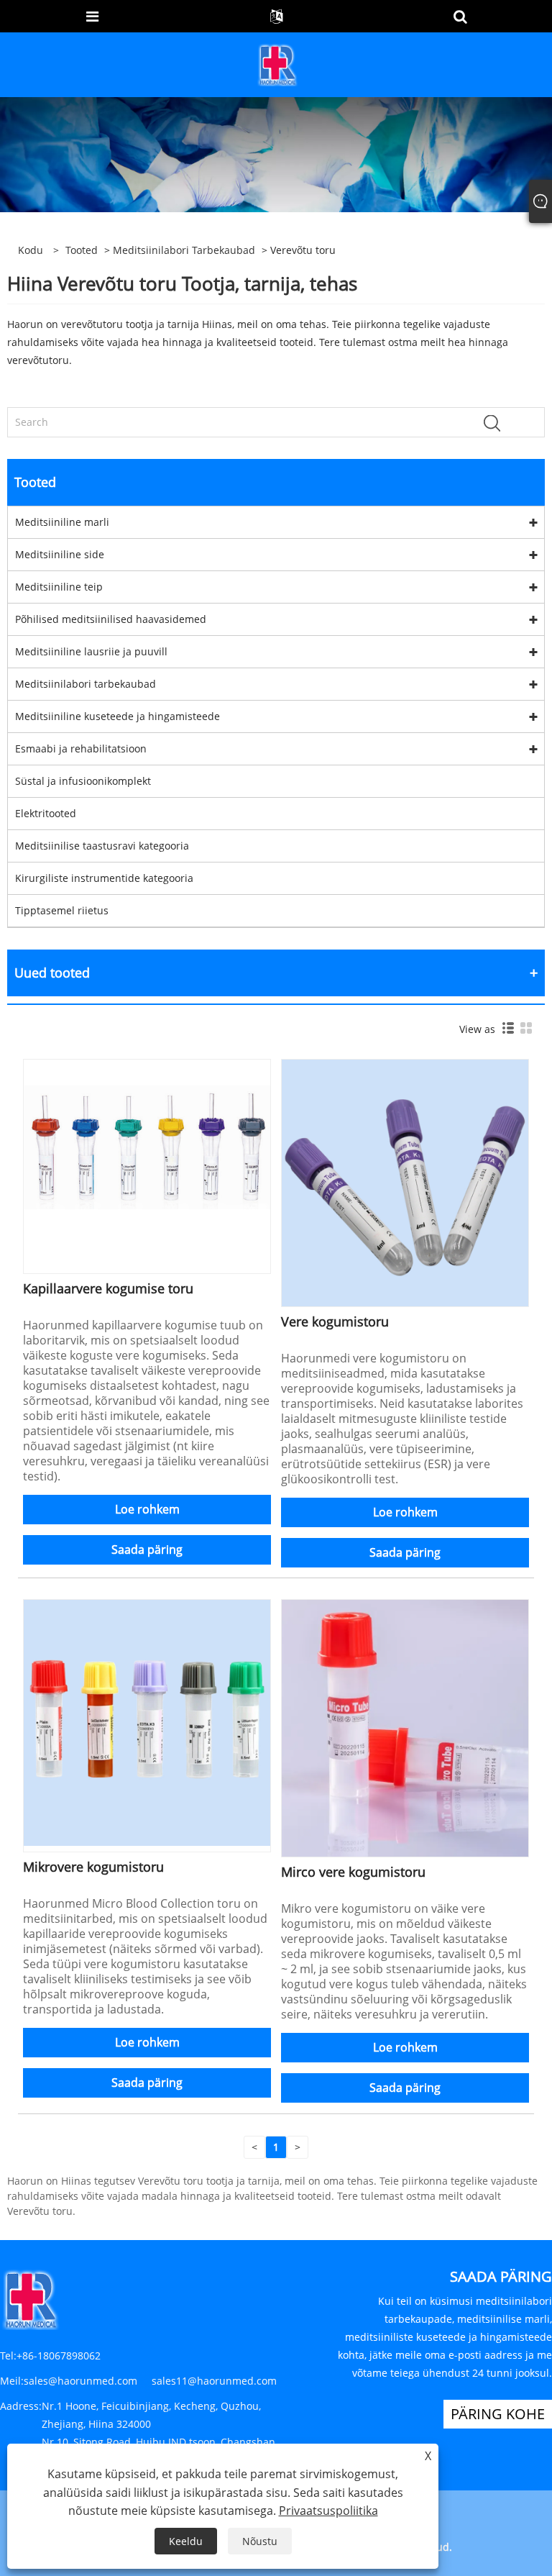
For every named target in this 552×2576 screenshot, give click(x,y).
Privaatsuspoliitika (328, 2511)
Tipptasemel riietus (62, 910)
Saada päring (147, 1549)
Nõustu (260, 2541)
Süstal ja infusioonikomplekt (83, 781)
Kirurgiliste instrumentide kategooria (104, 878)
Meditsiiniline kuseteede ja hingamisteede (118, 716)
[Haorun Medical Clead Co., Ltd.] (277, 64)
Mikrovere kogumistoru (93, 1867)
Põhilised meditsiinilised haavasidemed (111, 619)
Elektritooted (46, 813)
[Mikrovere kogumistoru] (147, 1722)
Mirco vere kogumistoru (353, 1872)
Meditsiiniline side (60, 554)
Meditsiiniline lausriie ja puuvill (91, 651)
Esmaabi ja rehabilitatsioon (81, 748)
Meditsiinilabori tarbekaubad (184, 250)
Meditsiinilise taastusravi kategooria (102, 846)
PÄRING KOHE (498, 2414)
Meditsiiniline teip (59, 587)
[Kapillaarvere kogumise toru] (147, 1164)
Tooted (82, 250)
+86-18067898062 (59, 2356)
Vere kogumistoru (335, 1321)
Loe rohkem (147, 1509)
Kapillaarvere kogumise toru (108, 1288)
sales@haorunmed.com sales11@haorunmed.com (150, 2381)
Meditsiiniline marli (62, 522)
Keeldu (186, 2541)
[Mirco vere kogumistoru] (405, 1727)
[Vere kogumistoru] (405, 1182)
